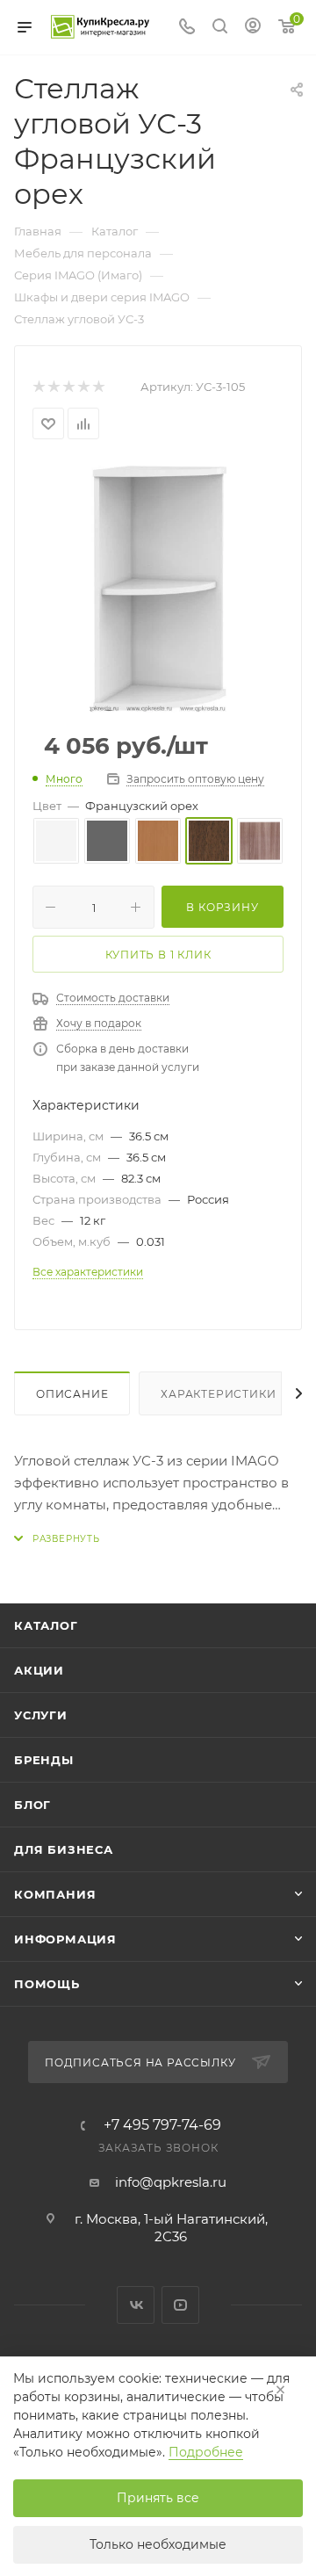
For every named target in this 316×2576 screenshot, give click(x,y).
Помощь (47, 1984)
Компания (55, 1894)
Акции (39, 1670)
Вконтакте (136, 2305)
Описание (72, 1394)
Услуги (41, 1715)
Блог (32, 1805)
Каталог (46, 1625)
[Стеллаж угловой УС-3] (158, 587)
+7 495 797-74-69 (162, 2125)
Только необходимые (158, 2544)
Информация (65, 1939)
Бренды (44, 1760)
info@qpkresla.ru (171, 2182)
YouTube (180, 2305)
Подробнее (206, 2452)
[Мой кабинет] (253, 28)
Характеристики (218, 1394)
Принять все (158, 2498)
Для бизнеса (64, 1849)
